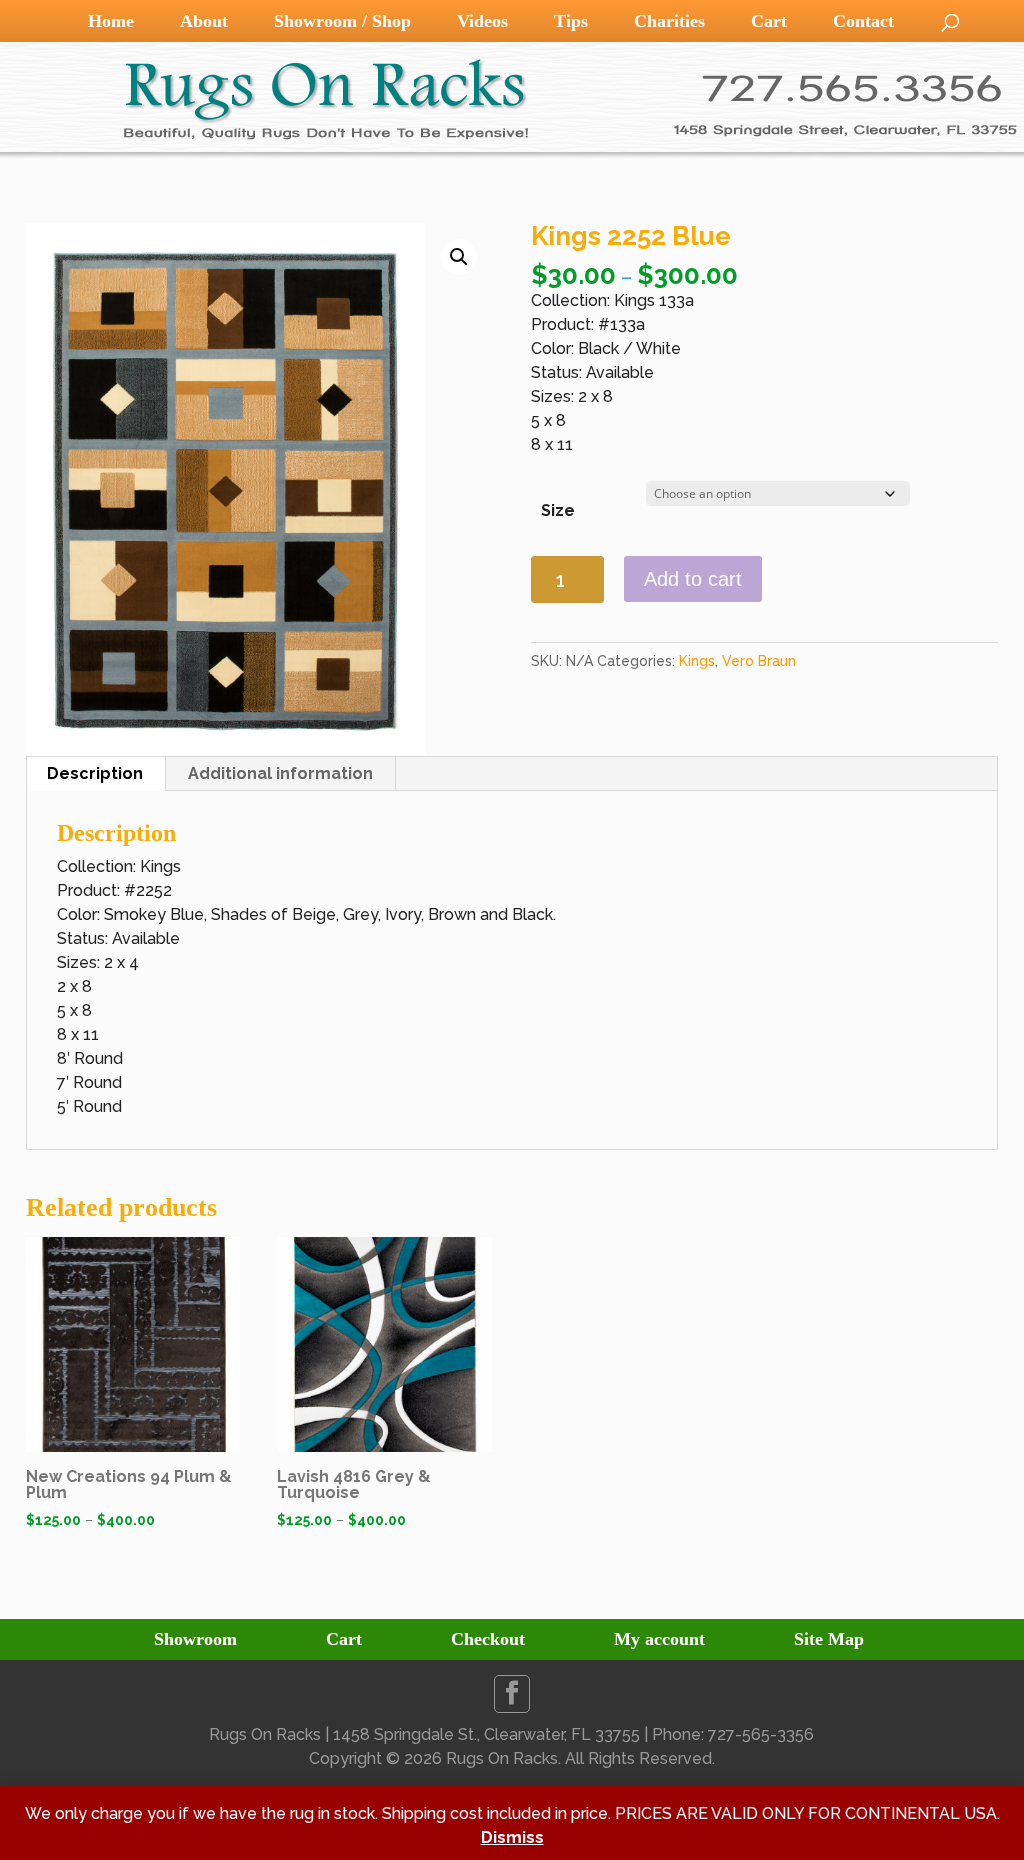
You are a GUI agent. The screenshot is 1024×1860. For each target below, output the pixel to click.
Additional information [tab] (280, 773)
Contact (863, 21)
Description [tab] (95, 773)
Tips (571, 21)
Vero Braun (759, 661)
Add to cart (693, 579)
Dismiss (512, 1837)
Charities (669, 21)
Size (558, 510)
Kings (697, 661)
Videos (482, 21)
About (204, 21)
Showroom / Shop (342, 21)
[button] (459, 257)
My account (659, 1639)
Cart (769, 21)
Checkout (488, 1639)
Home (111, 21)
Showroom (195, 1639)
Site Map (829, 1639)
